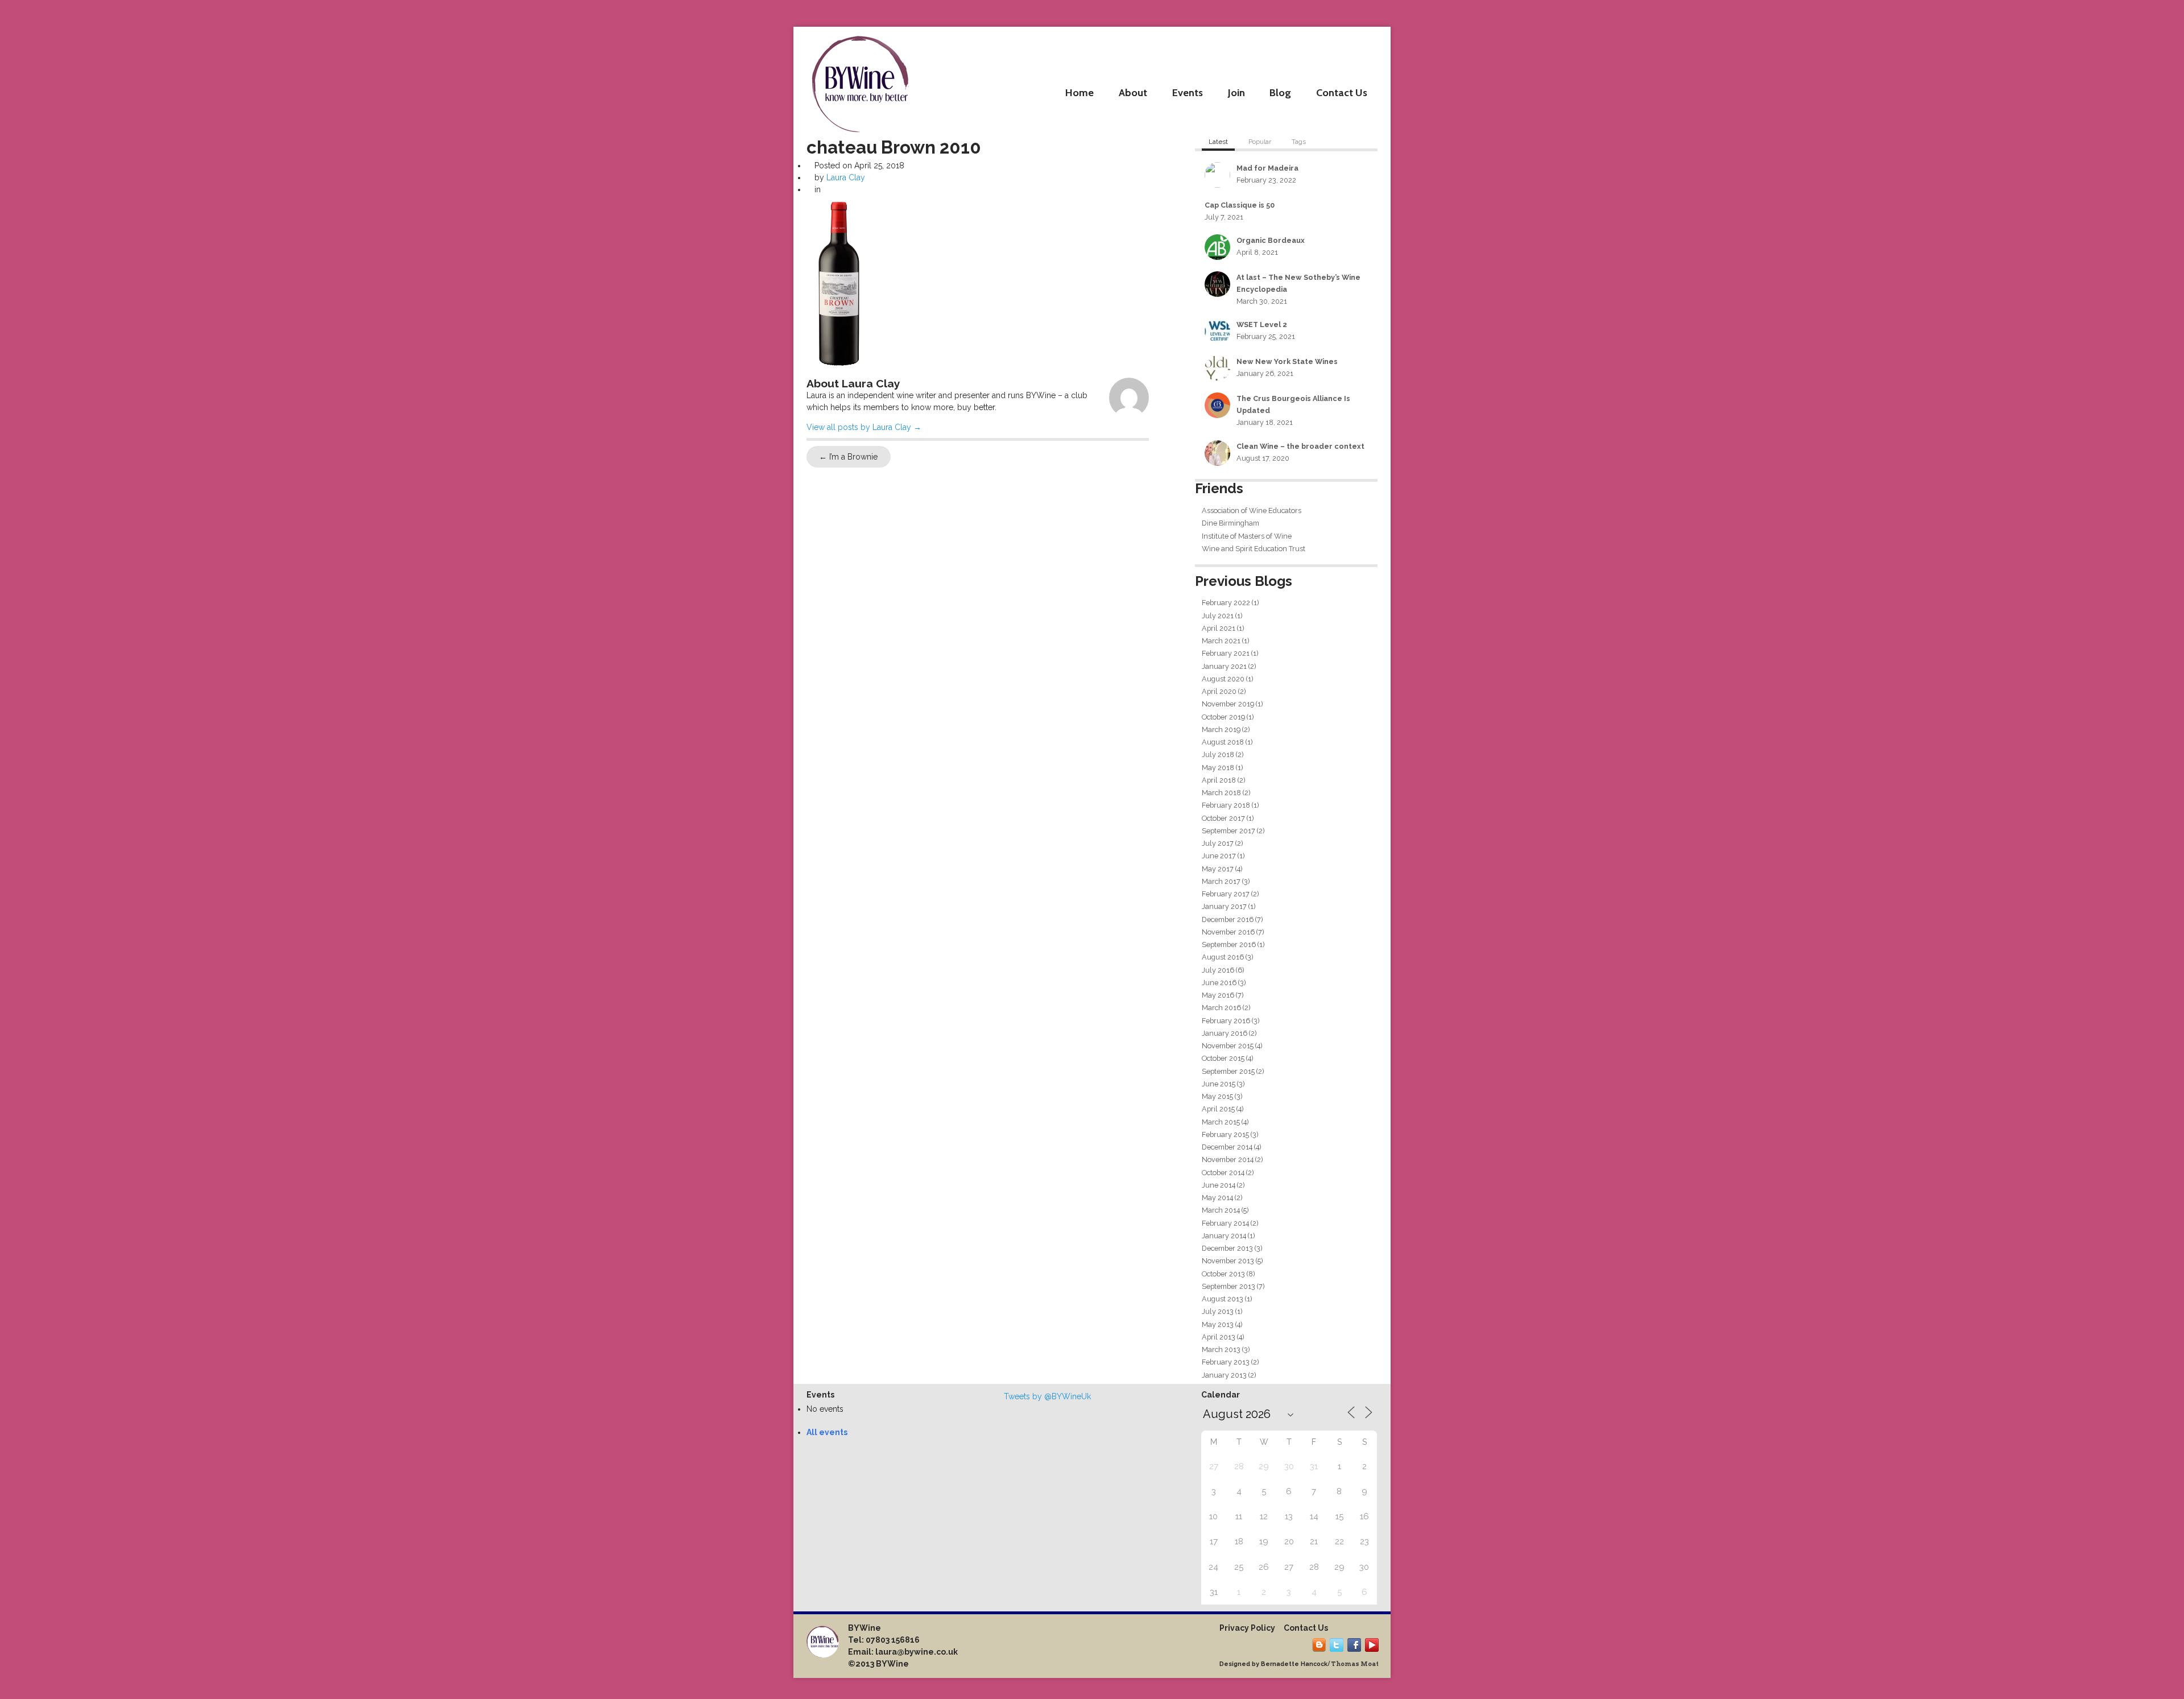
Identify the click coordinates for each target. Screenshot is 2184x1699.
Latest (1218, 142)
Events (1188, 92)
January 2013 (1224, 1375)
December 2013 (1227, 1248)
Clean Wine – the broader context (1300, 446)
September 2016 (1229, 944)
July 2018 (1218, 755)
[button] (839, 284)
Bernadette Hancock (1294, 1664)
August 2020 (1223, 679)
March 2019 (1221, 729)
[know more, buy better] (860, 81)
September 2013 (1228, 1286)
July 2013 (1218, 1311)
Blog (1280, 92)
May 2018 (1218, 768)
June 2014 (1219, 1185)
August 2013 (1223, 1299)
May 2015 (1217, 1096)
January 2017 (1224, 906)
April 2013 (1219, 1337)
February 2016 (1226, 1021)
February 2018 (1226, 805)
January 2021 (1224, 666)
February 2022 (1226, 603)
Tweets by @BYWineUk (1047, 1396)
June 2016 (1219, 983)
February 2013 (1226, 1362)
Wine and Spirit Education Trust (1254, 549)
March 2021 (1221, 641)
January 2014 (1224, 1236)
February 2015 (1225, 1134)
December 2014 (1227, 1147)
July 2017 (1218, 843)
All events (827, 1432)
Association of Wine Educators (1252, 510)
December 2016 (1228, 919)
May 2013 (1218, 1324)
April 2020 (1219, 691)
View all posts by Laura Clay (864, 427)
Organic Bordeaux (1271, 240)
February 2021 (1226, 653)
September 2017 (1228, 831)
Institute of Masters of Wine (1247, 536)
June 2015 (1219, 1084)
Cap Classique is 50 (1240, 205)
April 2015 (1218, 1109)
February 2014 (1225, 1223)
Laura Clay (846, 177)
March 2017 (1221, 881)
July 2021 (1218, 616)
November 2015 (1228, 1046)
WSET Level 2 (1262, 324)
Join (1236, 92)
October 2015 (1223, 1058)
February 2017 (1226, 894)
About (1133, 92)
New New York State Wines (1287, 361)
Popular (1260, 142)
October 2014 (1223, 1173)
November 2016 (1228, 932)
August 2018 (1223, 742)
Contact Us (1342, 92)
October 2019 (1223, 717)
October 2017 (1223, 818)
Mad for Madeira (1267, 168)
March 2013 (1221, 1349)
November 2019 (1228, 704)
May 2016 (1218, 995)
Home (1079, 92)
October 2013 (1223, 1274)
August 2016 (1223, 957)
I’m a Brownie (848, 457)
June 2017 (1219, 856)
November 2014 (1228, 1159)
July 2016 (1218, 970)
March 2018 (1221, 793)
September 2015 (1228, 1071)
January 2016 (1225, 1033)
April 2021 (1219, 628)
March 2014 (1221, 1210)
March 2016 (1221, 1008)
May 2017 (1218, 869)
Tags (1299, 142)
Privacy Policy (1247, 1628)
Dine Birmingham (1230, 523)
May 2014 (1217, 1198)
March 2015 (1221, 1122)
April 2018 (1219, 780)
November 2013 (1228, 1261)
